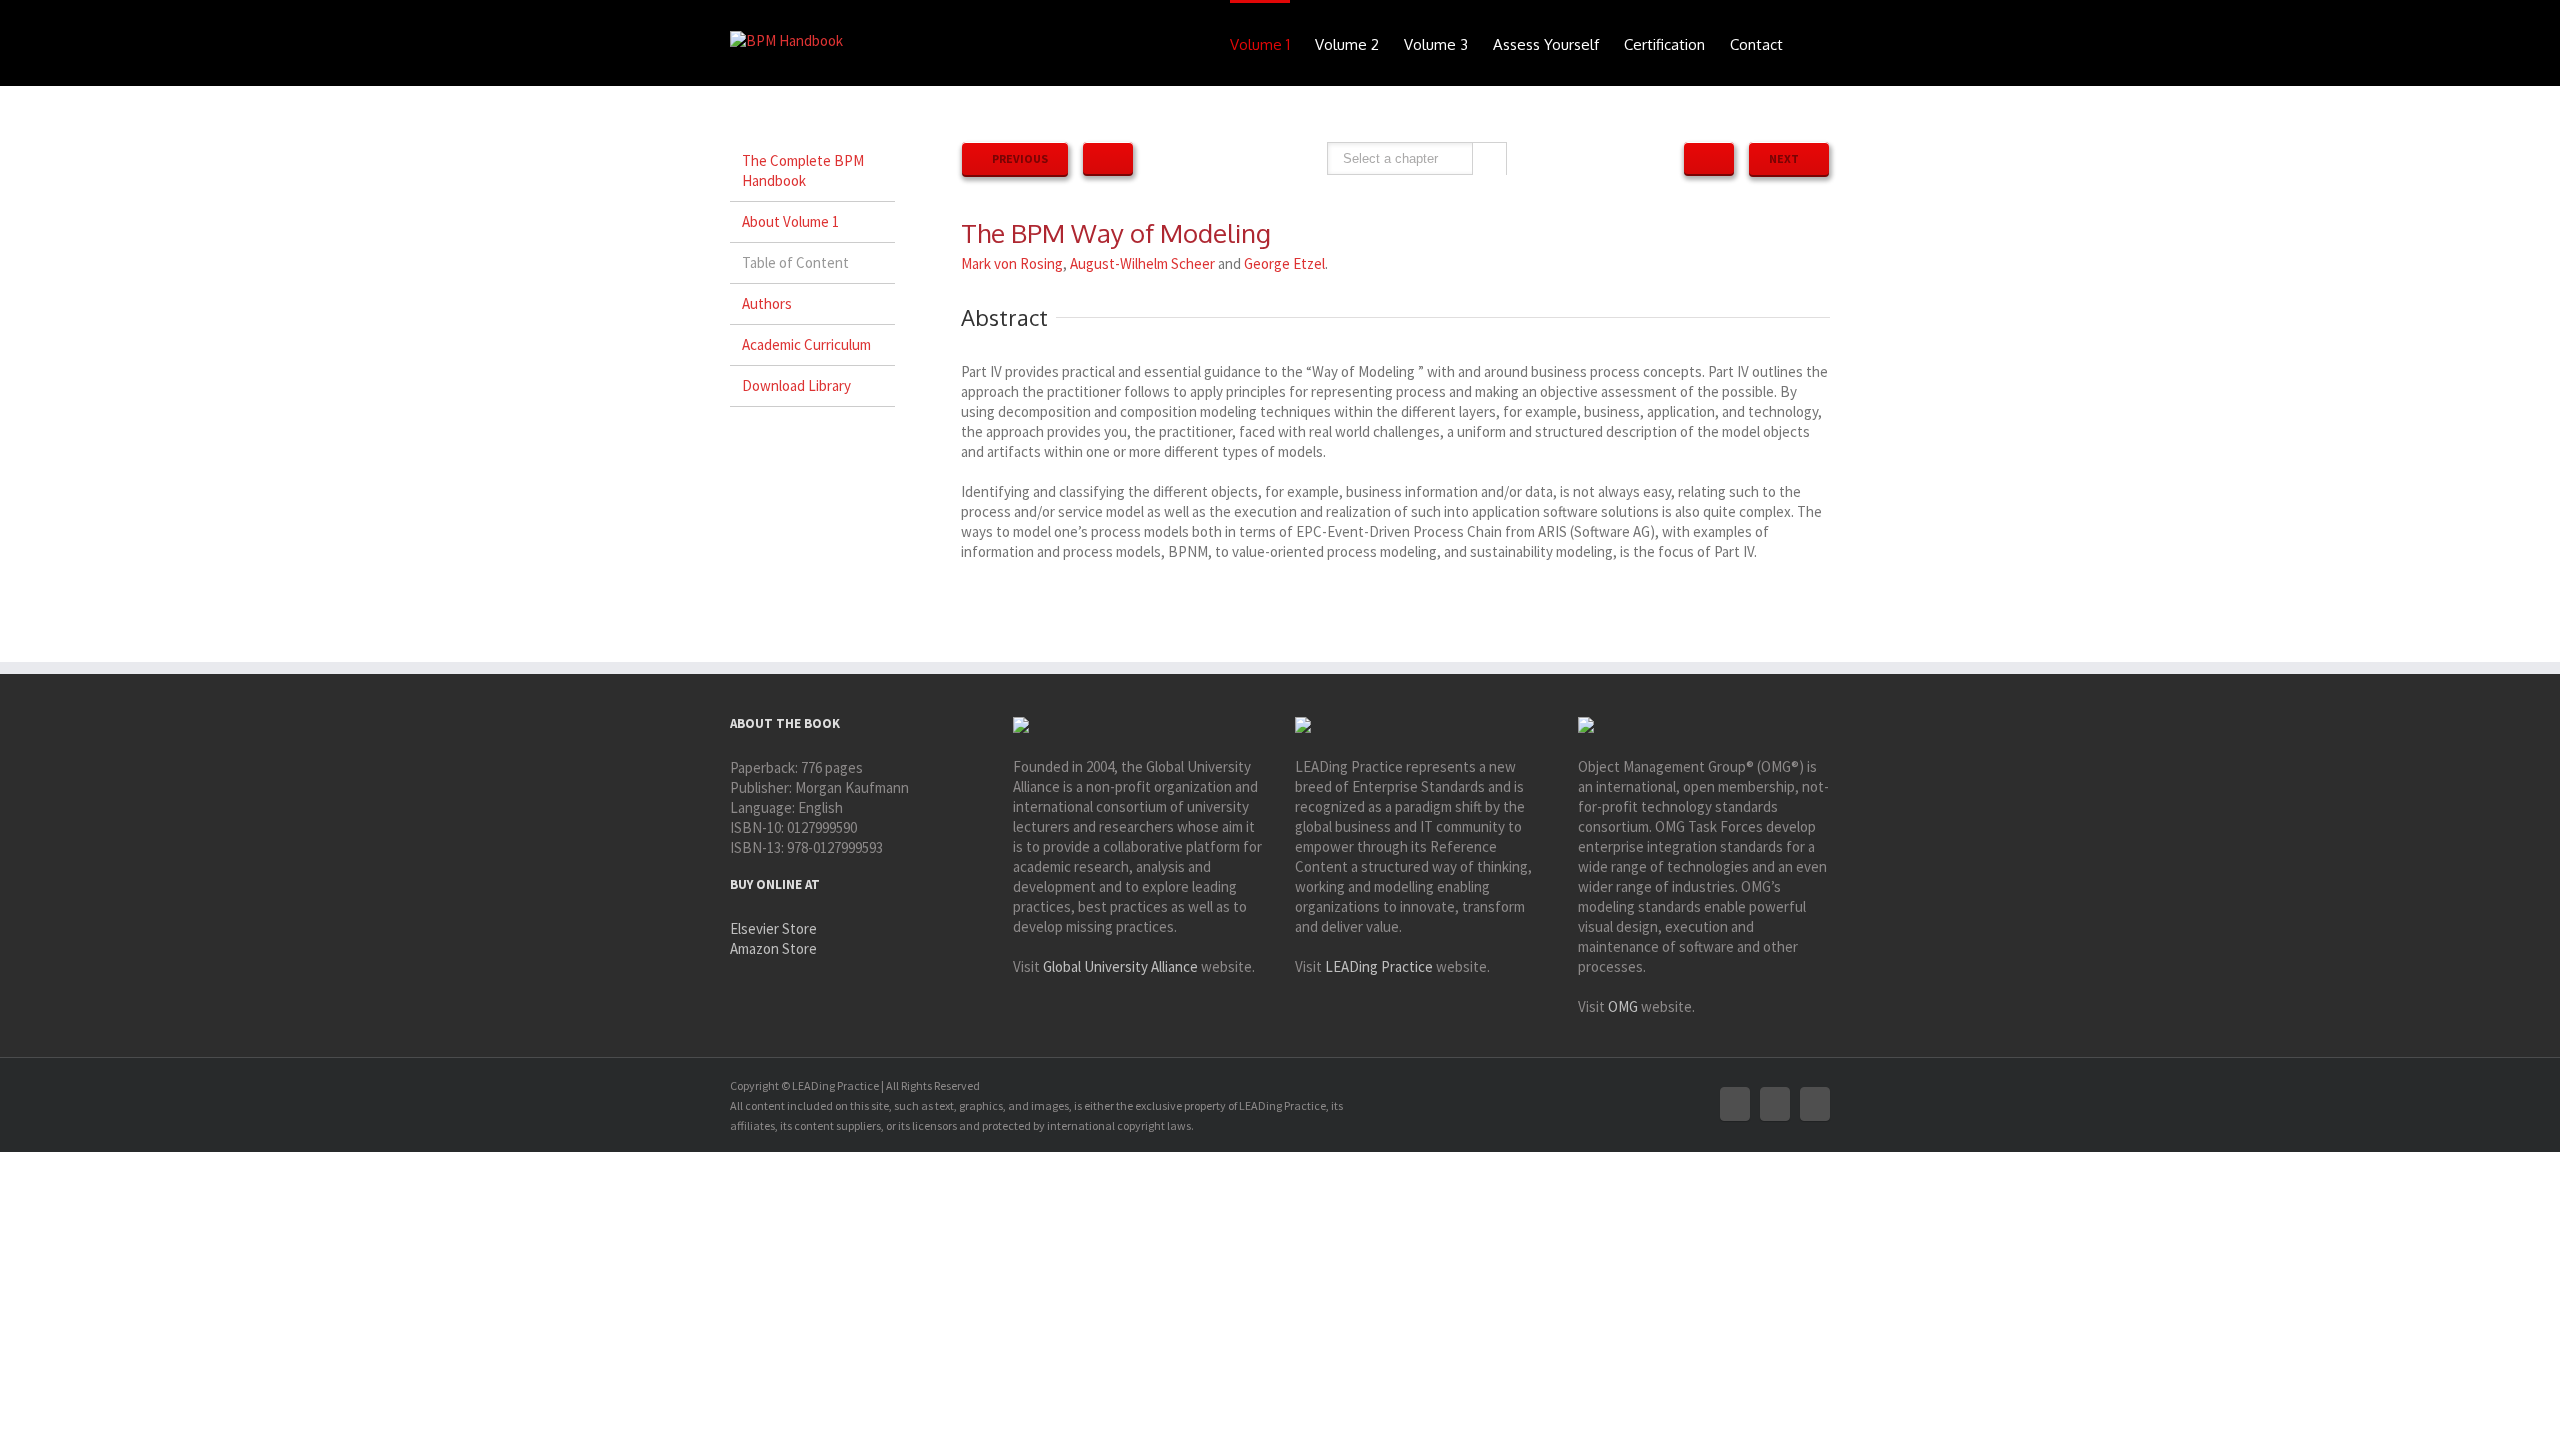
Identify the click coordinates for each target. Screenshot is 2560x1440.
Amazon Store (773, 948)
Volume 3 (1436, 44)
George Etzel (1284, 263)
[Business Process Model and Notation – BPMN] (1709, 158)
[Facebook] (1735, 1104)
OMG (1623, 1006)
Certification (1664, 44)
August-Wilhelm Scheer (1142, 263)
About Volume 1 (790, 221)
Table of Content (795, 262)
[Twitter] (1775, 1104)
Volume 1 (1260, 44)
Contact (1756, 44)
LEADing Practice (1379, 966)
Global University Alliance (1120, 966)
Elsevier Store (773, 928)
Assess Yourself (1546, 44)
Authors (767, 303)
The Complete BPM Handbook (803, 170)
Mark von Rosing (1012, 263)
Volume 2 (1347, 44)
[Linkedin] (1815, 1104)
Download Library (796, 385)
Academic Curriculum (806, 344)
